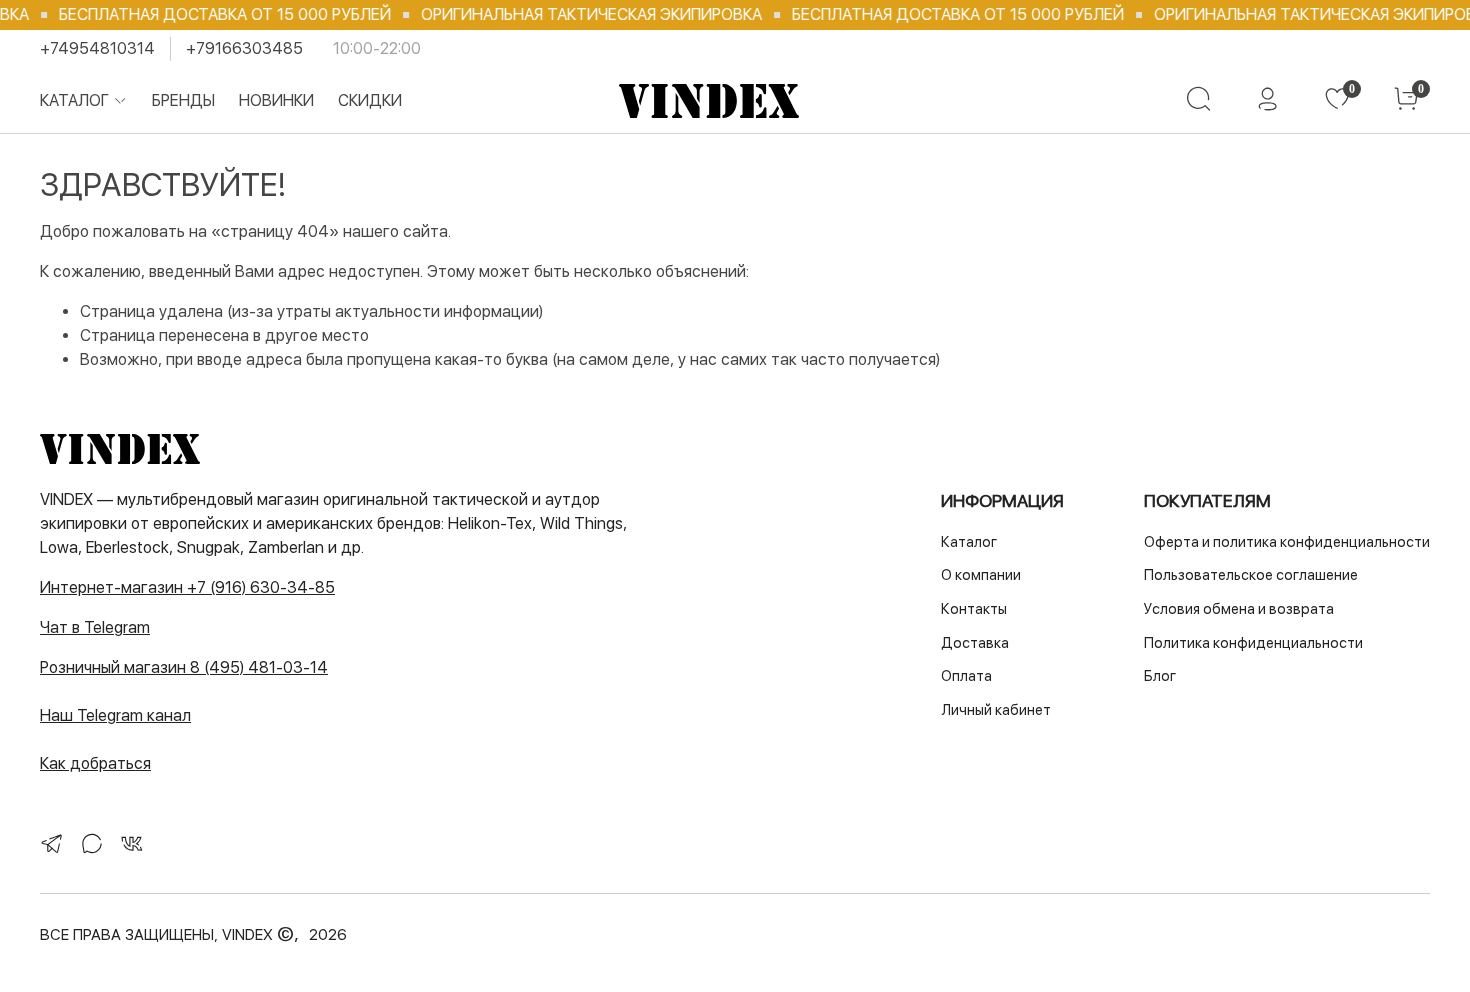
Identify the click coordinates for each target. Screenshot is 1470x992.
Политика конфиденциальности (1253, 642)
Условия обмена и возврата (1239, 608)
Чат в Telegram (95, 627)
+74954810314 (97, 48)
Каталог (74, 100)
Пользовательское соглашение (1251, 574)
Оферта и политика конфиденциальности (1287, 541)
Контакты (974, 608)
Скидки (370, 100)
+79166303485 (244, 48)
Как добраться (95, 763)
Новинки (276, 100)
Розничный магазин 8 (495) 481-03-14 (184, 667)
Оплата (966, 675)
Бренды (183, 100)
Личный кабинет (996, 709)
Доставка (975, 642)
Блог (1160, 675)
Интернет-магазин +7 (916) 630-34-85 (187, 587)
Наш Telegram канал (115, 715)
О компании (981, 574)
